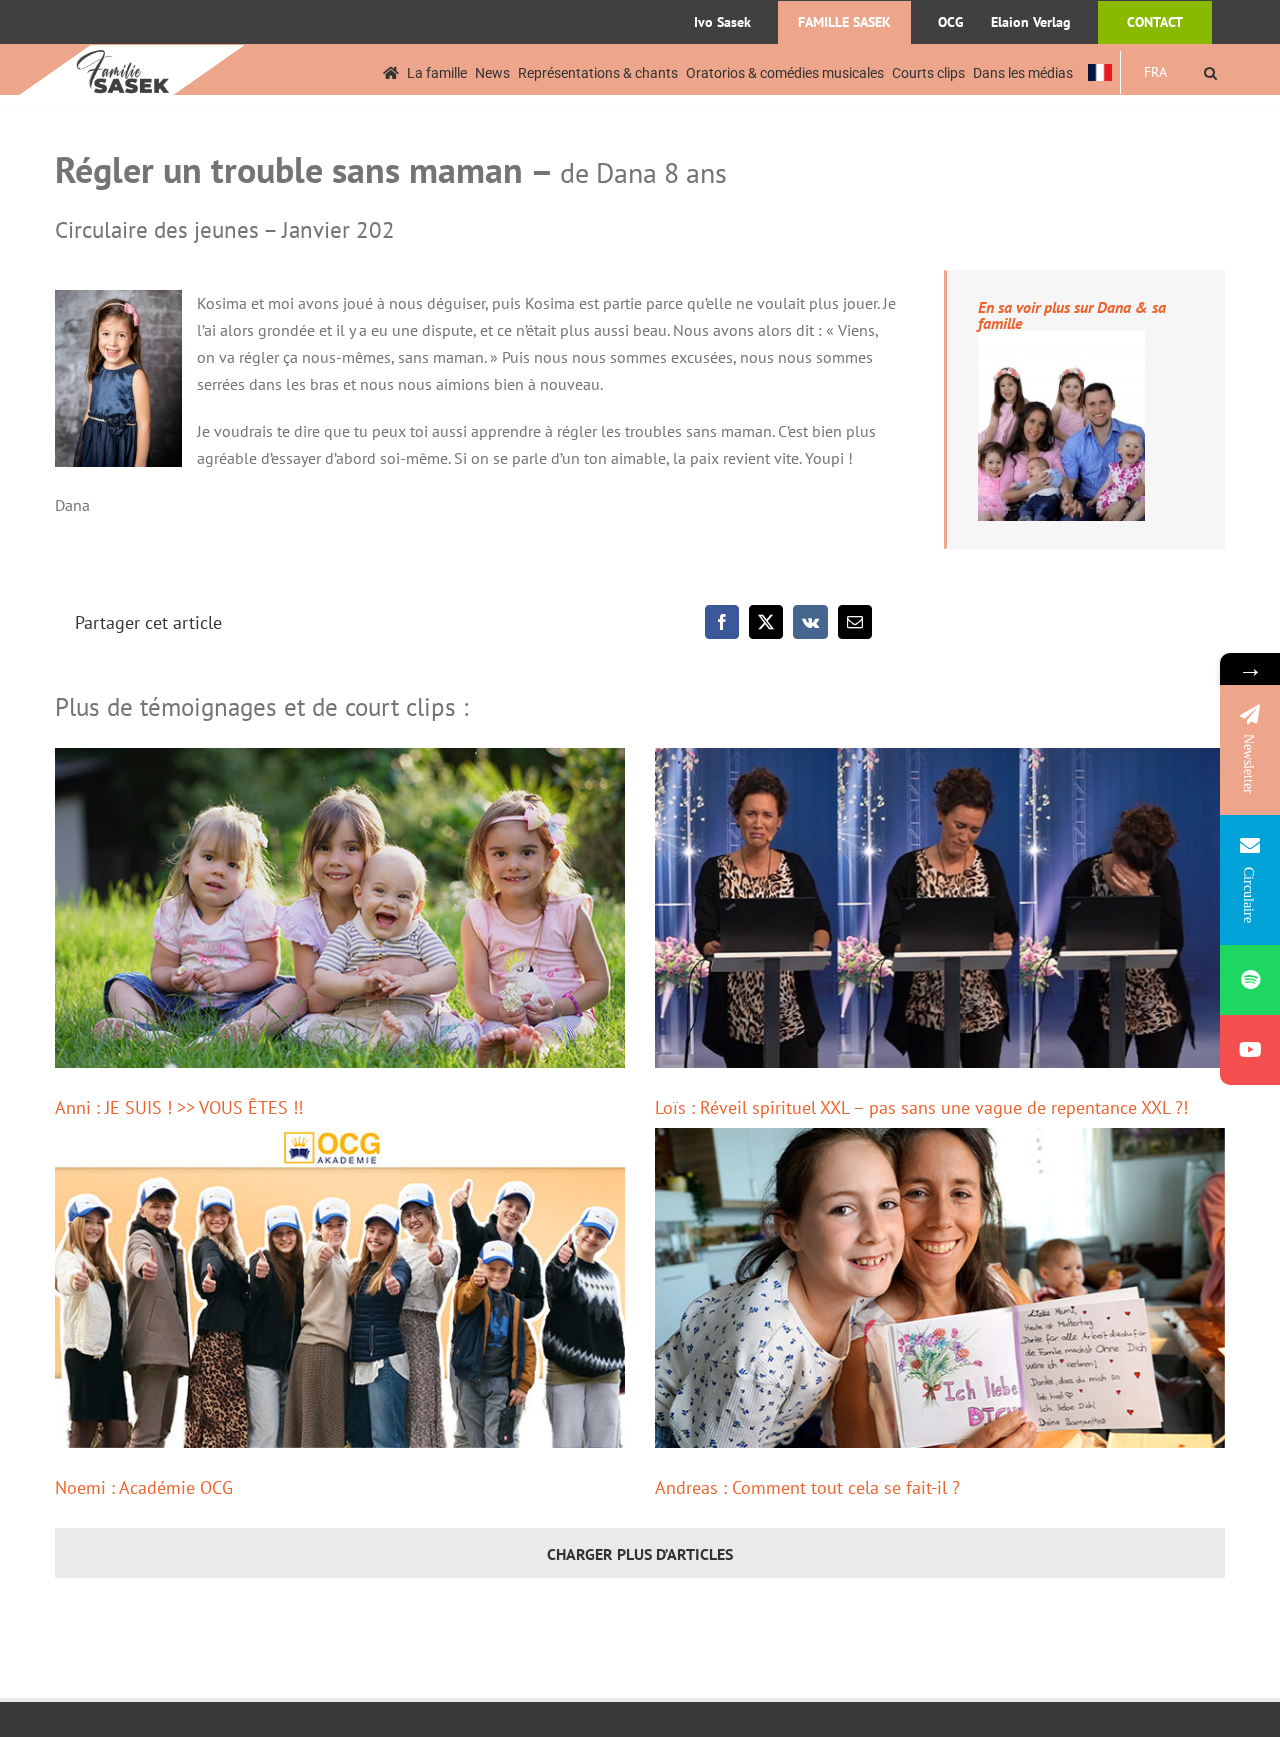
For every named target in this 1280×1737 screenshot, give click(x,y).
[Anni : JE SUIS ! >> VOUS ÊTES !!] (340, 908)
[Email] (855, 622)
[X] (766, 622)
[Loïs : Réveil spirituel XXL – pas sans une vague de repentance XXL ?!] (940, 908)
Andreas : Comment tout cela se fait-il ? (807, 1487)
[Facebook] (722, 622)
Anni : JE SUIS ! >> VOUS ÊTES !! (179, 1107)
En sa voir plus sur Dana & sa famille (1072, 315)
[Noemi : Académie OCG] (340, 1288)
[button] (1210, 72)
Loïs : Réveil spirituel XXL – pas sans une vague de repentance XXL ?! (921, 1107)
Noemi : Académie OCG (144, 1487)
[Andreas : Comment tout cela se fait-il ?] (940, 1288)
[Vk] (810, 622)
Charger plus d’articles (640, 1554)
